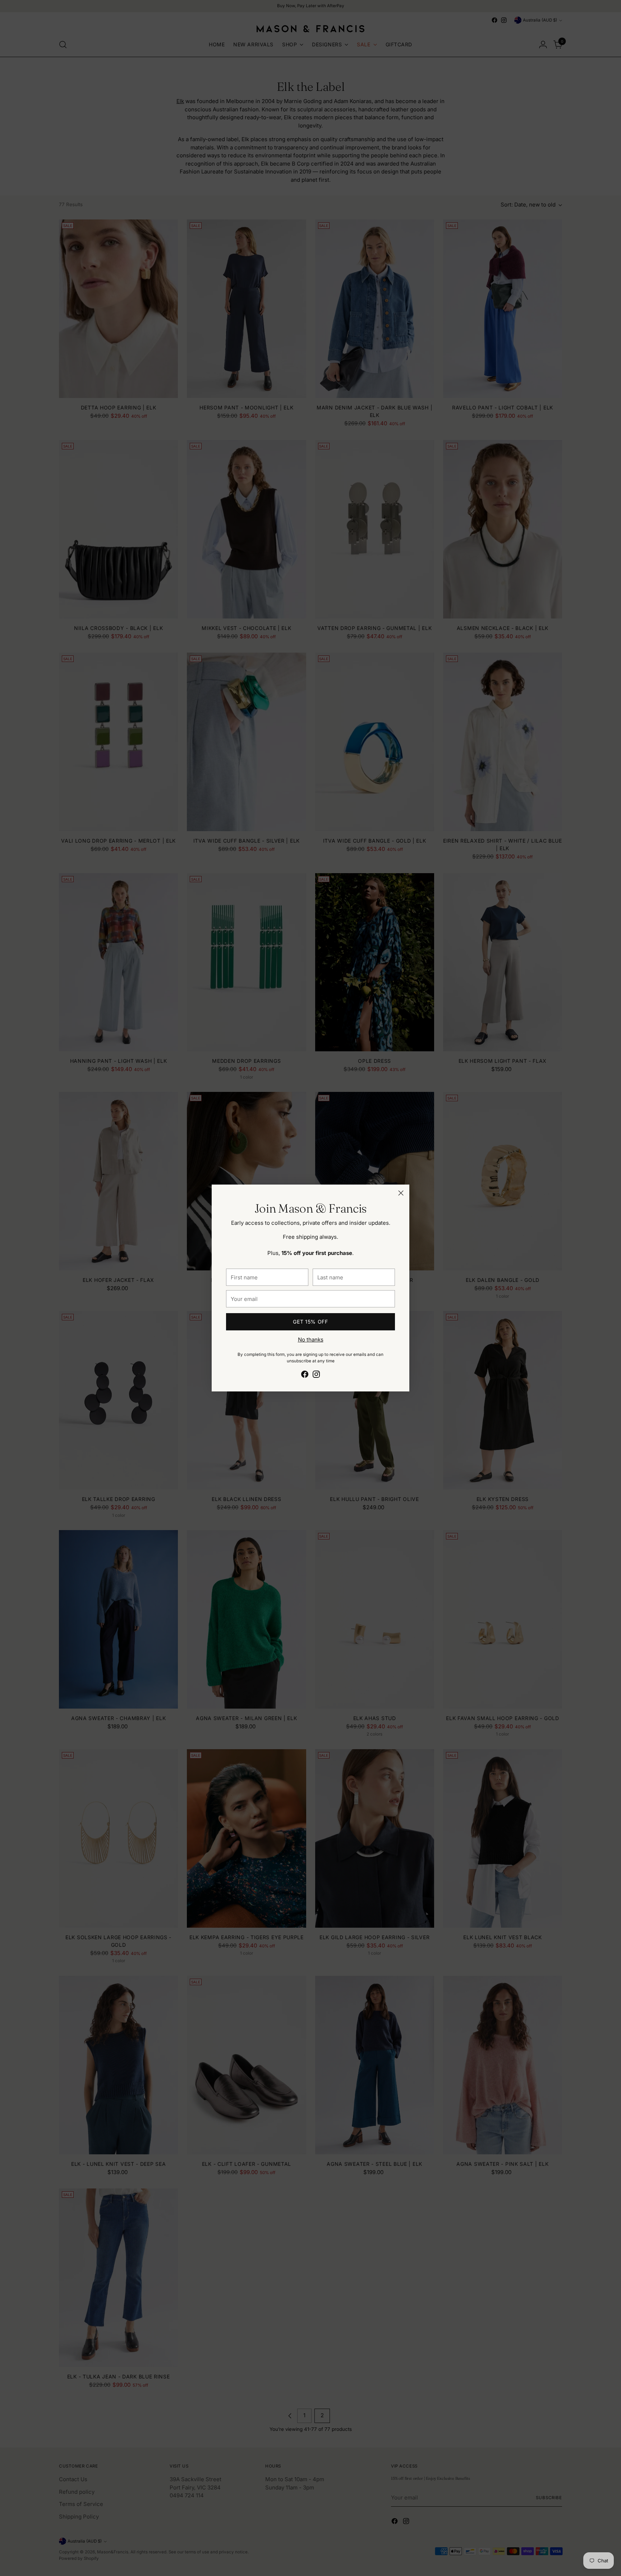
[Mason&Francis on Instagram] (316, 1375)
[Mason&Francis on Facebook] (305, 1375)
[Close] (401, 1193)
